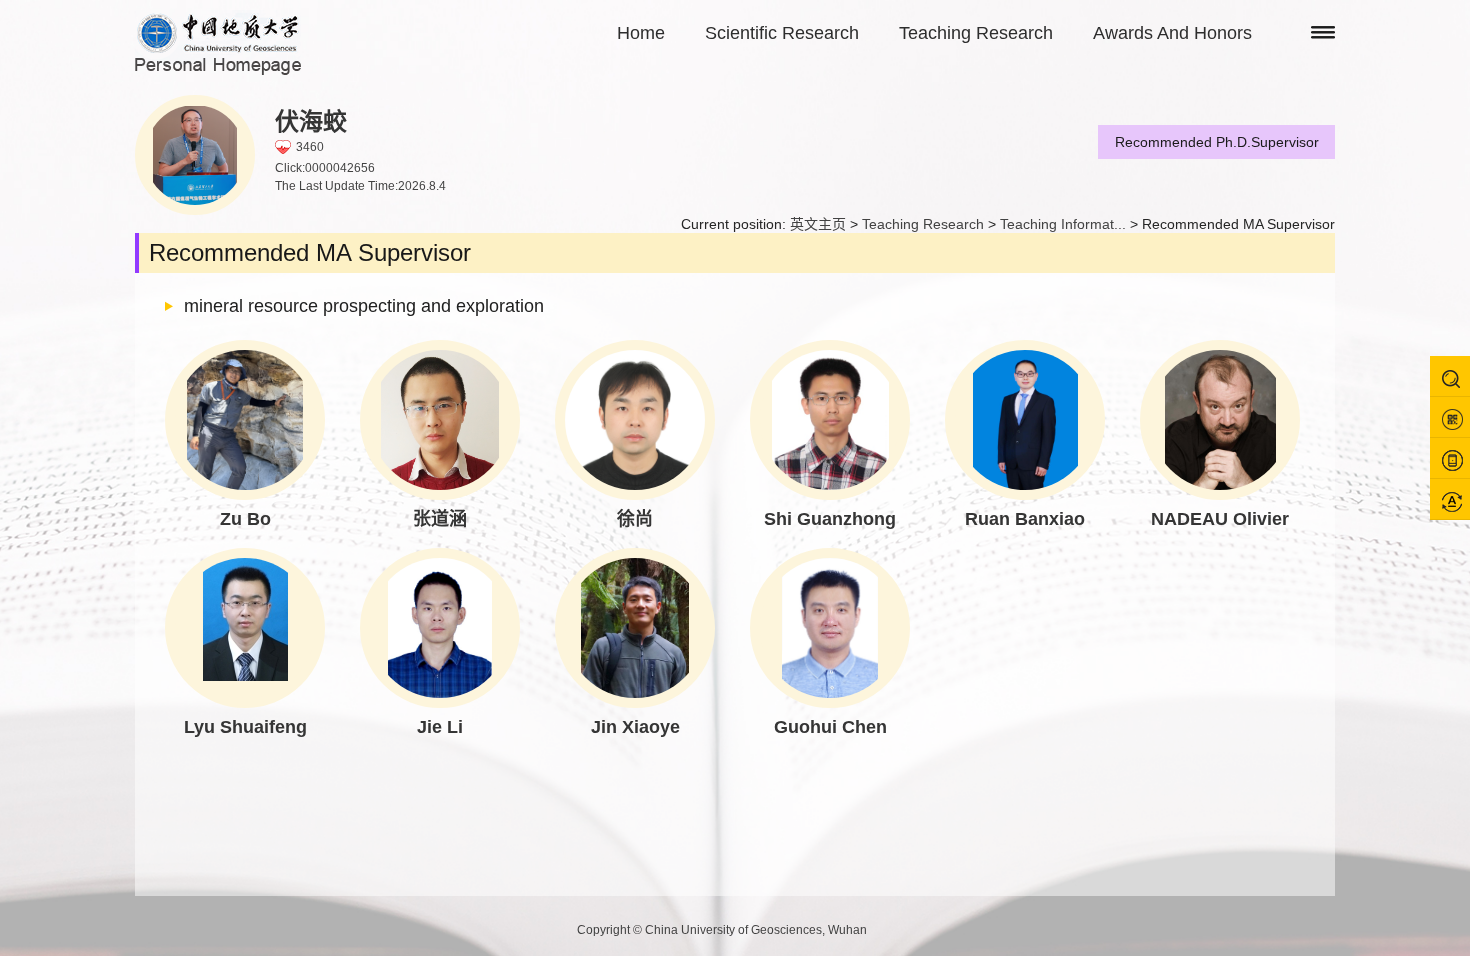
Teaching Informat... (1063, 224)
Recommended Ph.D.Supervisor (1217, 142)
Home (641, 33)
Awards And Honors (1172, 33)
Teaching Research (976, 33)
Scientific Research (782, 33)
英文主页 (818, 224)
